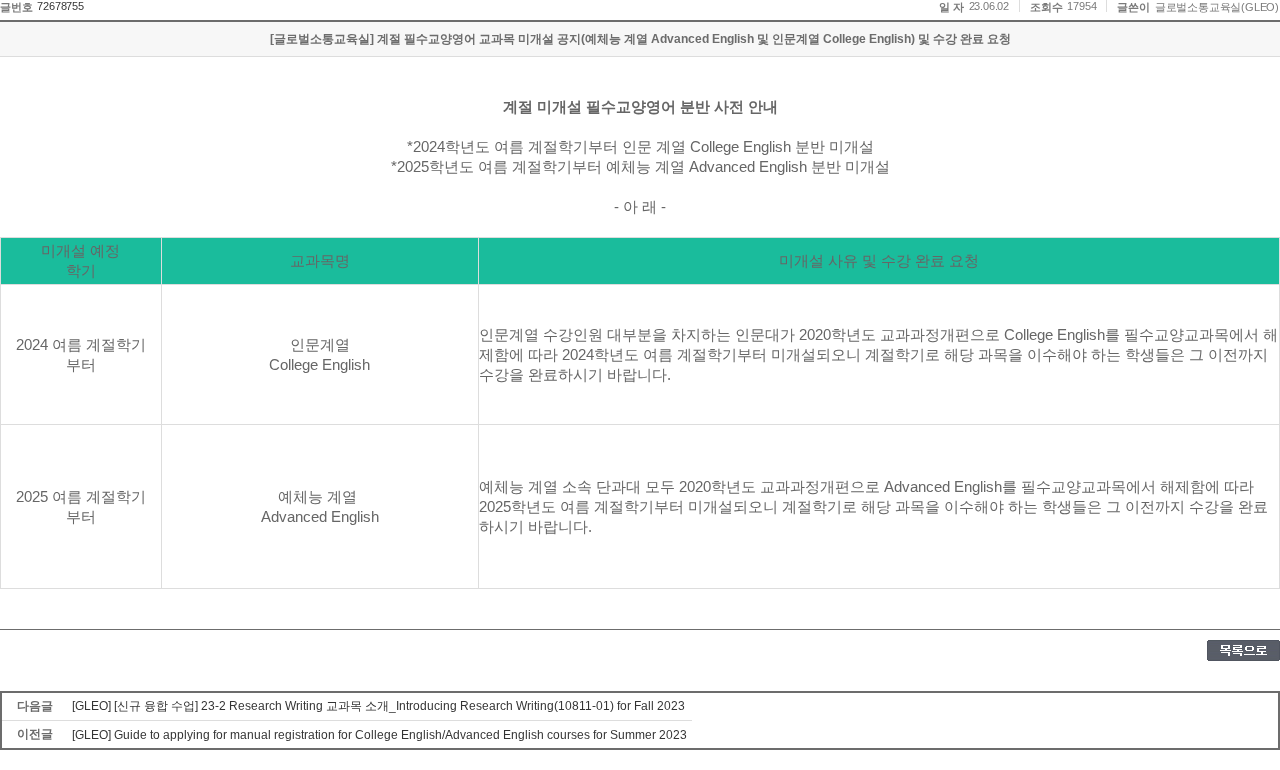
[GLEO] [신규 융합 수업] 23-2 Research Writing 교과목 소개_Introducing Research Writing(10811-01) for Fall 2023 (378, 706)
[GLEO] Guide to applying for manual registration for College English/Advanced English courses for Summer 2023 (379, 735)
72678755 (60, 6)
